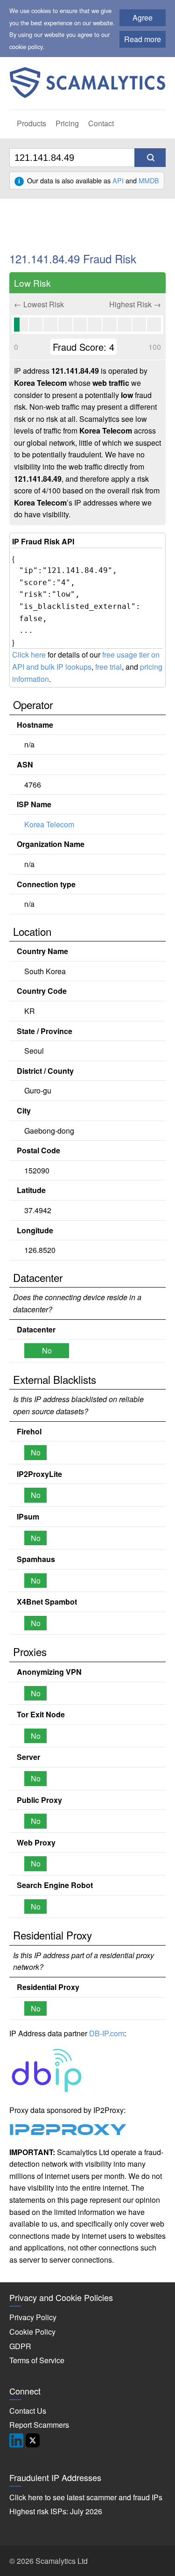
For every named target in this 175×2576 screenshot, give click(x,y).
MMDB (149, 180)
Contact (101, 123)
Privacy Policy (33, 2317)
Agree (143, 18)
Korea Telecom (49, 824)
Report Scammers (39, 2425)
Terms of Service (37, 2360)
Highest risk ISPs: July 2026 (56, 2511)
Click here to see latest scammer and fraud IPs (86, 2497)
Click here (29, 655)
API (118, 180)
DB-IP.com (107, 2033)
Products (31, 123)
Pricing (67, 123)
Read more (143, 39)
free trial (108, 667)
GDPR (20, 2346)
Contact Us (28, 2411)
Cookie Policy (32, 2332)
